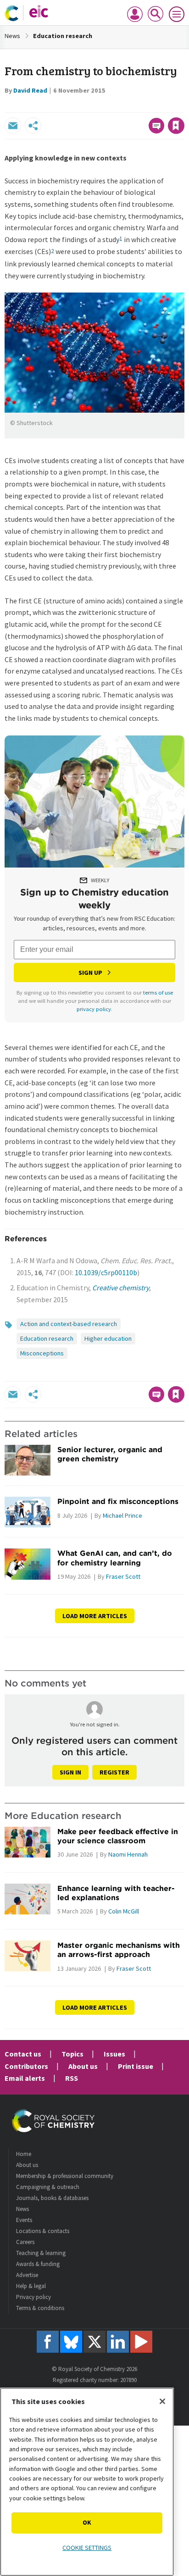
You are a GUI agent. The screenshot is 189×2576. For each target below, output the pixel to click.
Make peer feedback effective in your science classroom (118, 1836)
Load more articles (95, 1616)
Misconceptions (42, 1353)
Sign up (90, 973)
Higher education (108, 1338)
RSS (72, 2078)
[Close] (162, 2401)
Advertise (27, 2275)
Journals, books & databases (52, 2198)
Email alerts (25, 2078)
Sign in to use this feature (140, 106)
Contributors (26, 2066)
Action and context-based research (69, 1324)
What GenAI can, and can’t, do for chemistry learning (115, 1558)
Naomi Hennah (128, 1854)
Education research (63, 36)
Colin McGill (124, 1911)
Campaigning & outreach (48, 2187)
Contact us (23, 2054)
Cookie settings (87, 2548)
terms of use (158, 992)
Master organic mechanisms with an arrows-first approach (119, 1950)
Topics (72, 2054)
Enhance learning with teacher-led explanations (116, 1893)
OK (87, 2522)
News (12, 36)
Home (24, 2154)
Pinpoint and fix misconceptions (118, 1501)
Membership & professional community (65, 2176)
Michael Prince (122, 1515)
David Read (30, 90)
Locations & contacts (43, 2231)
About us (83, 2066)
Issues (114, 2054)
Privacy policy (33, 2297)
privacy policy (94, 1009)
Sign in (70, 1772)
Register (114, 1772)
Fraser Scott (123, 1576)
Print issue (136, 2066)
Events (24, 2220)
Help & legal (31, 2286)
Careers (25, 2242)
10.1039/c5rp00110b (106, 1272)
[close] (183, 106)
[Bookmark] (176, 126)
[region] (87, 2482)
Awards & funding (38, 2264)
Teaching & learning (41, 2253)
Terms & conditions (40, 2308)
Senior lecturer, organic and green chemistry (110, 1454)
